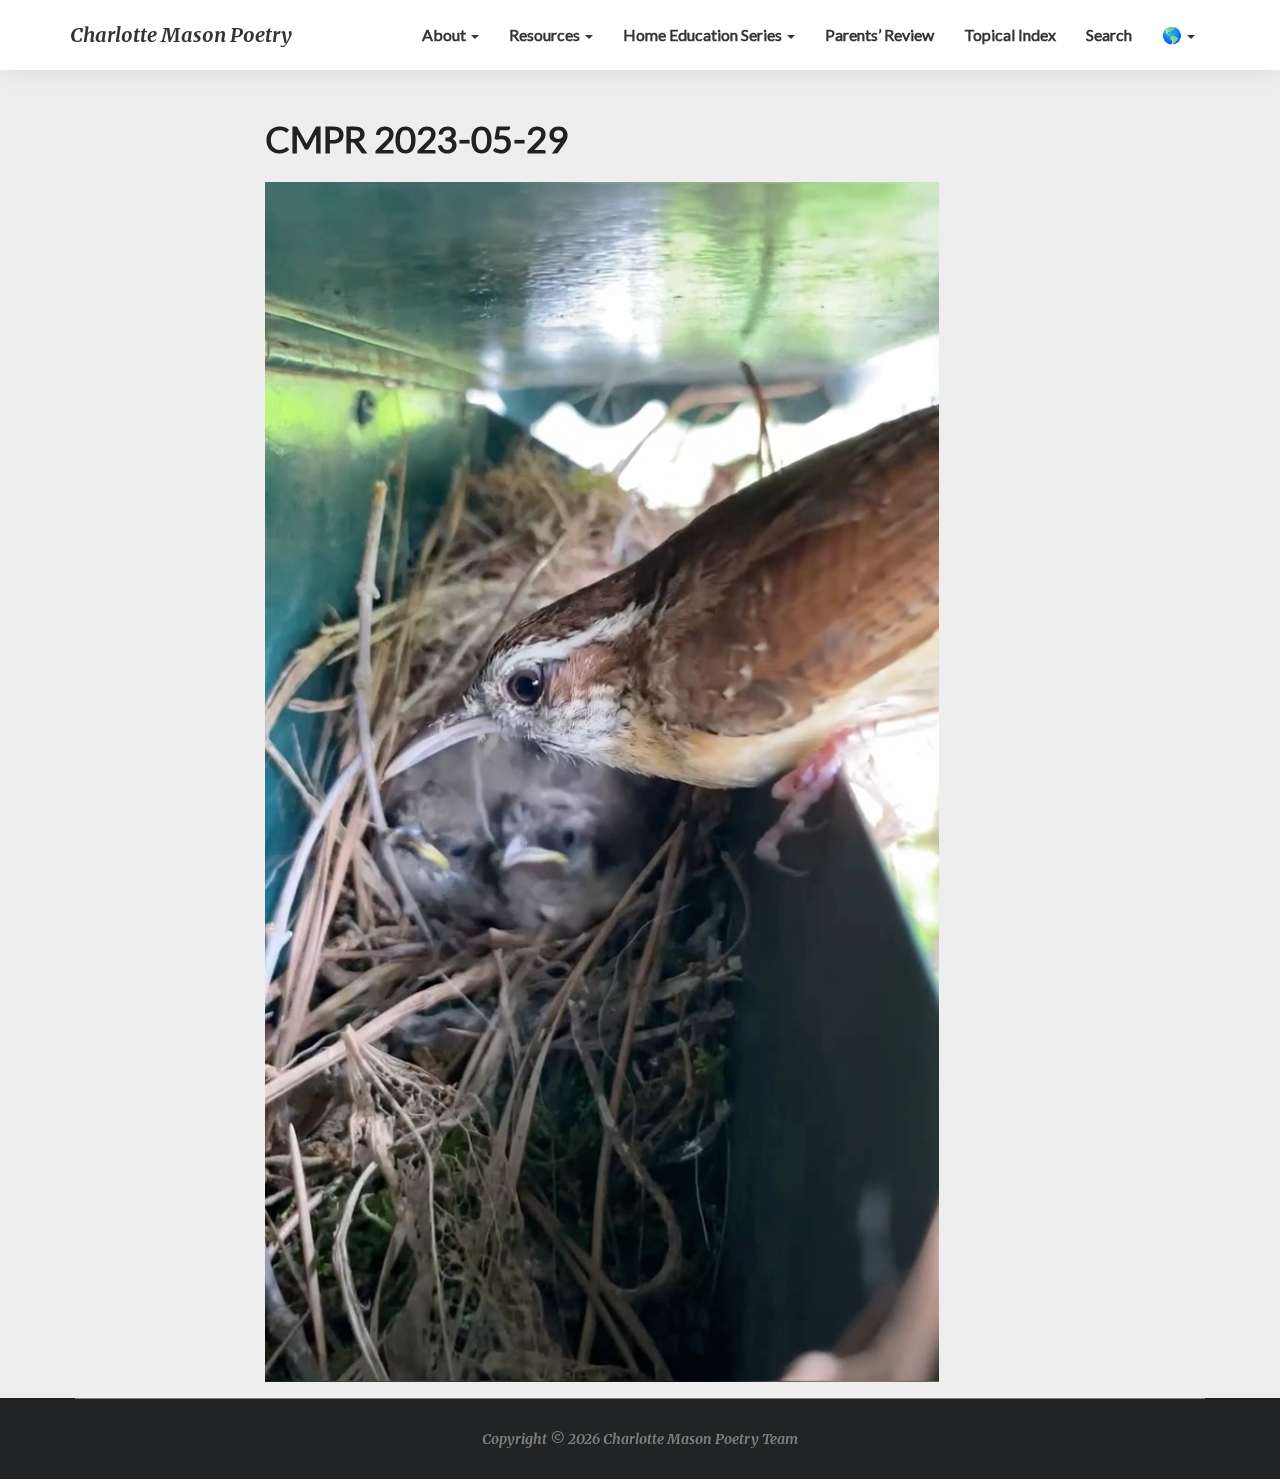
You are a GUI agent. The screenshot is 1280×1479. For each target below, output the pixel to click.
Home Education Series (704, 34)
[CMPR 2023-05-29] (602, 787)
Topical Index (1010, 34)
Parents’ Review (879, 34)
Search (1109, 34)
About (445, 34)
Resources (546, 34)
